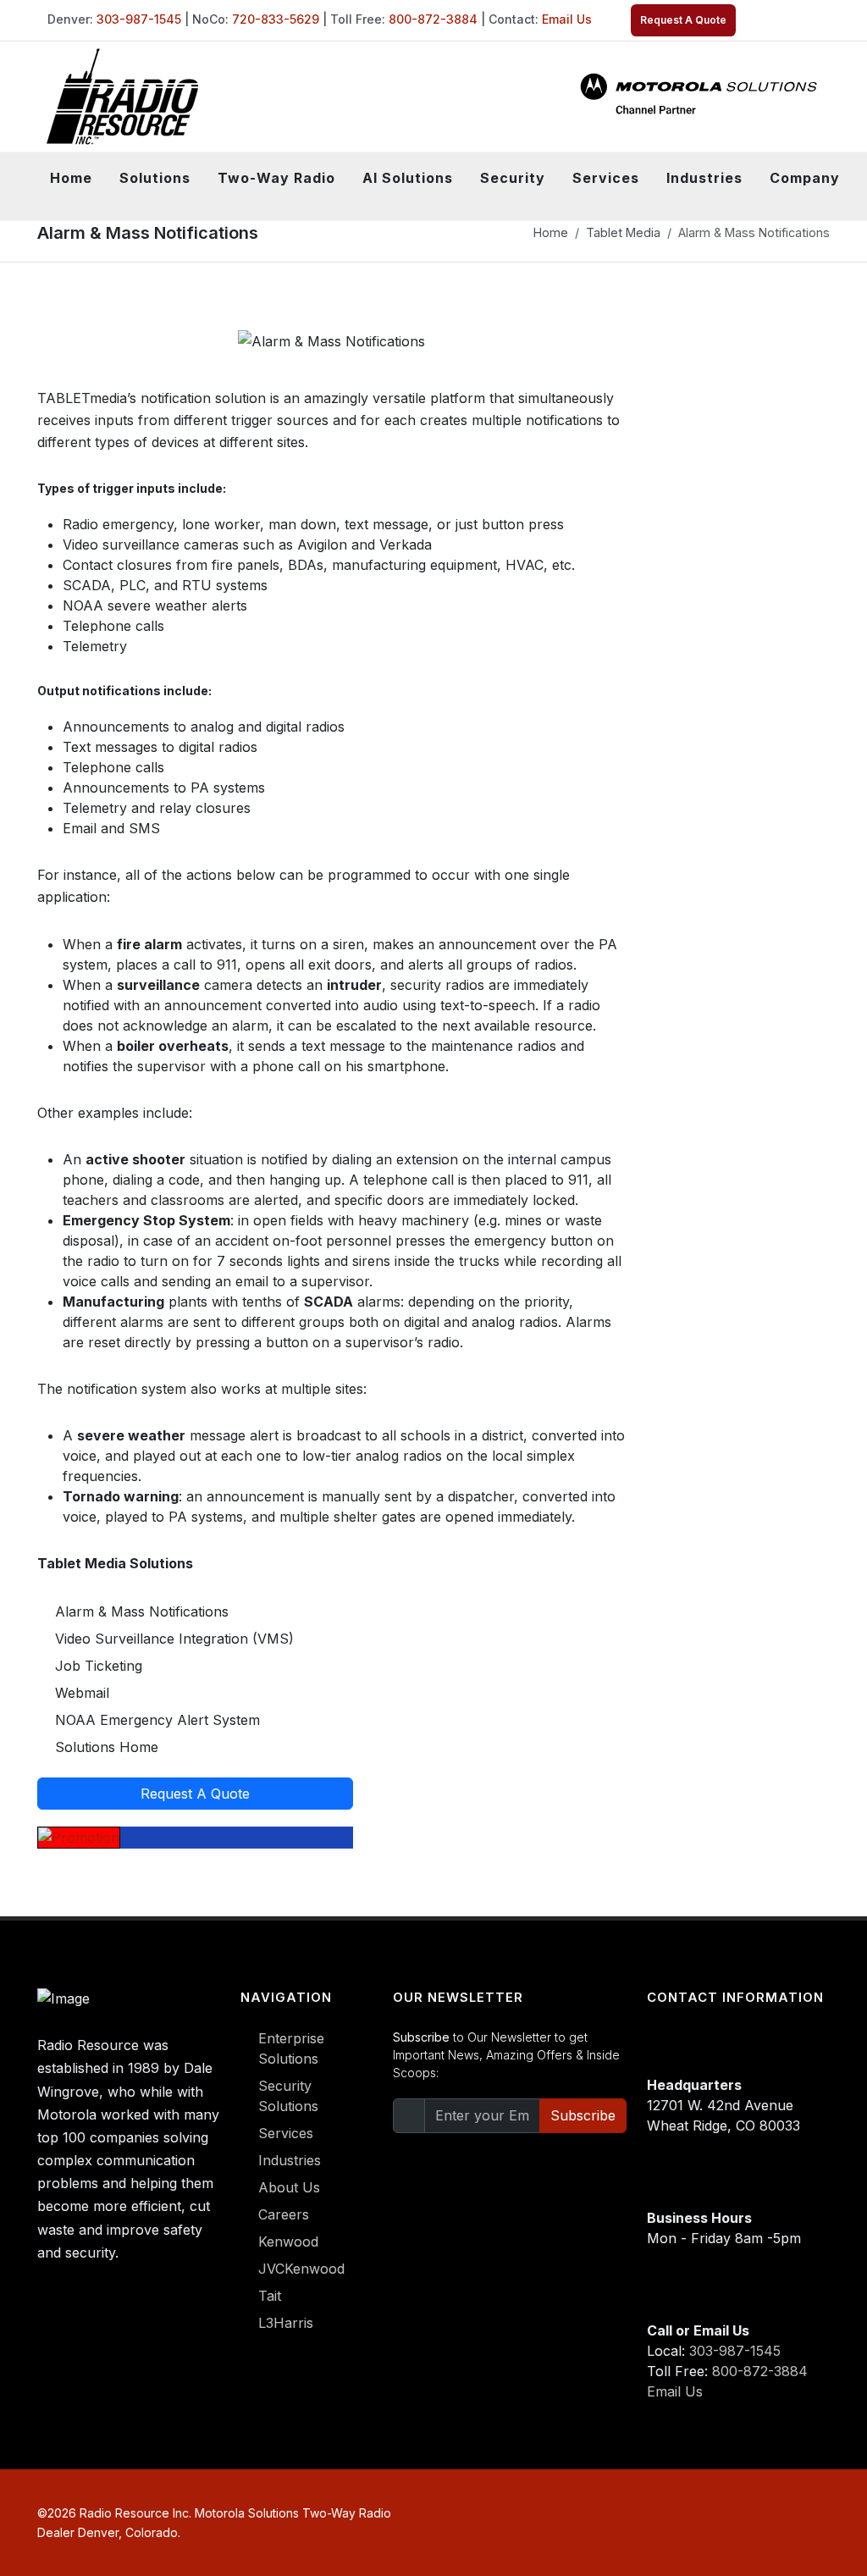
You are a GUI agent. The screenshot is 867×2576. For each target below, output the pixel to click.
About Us (289, 2187)
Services (286, 2133)
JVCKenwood (301, 2269)
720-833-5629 (276, 19)
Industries (290, 2160)
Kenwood (288, 2242)
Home (71, 178)
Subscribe (583, 2115)
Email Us (567, 19)
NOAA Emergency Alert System (157, 1720)
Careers (284, 2214)
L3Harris (286, 2323)
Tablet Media (623, 232)
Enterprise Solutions (291, 2048)
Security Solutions (288, 2096)
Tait (270, 2296)
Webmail (82, 1693)
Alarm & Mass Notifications (142, 1611)
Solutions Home (107, 1747)
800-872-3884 (433, 19)
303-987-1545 (139, 19)
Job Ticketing (99, 1666)
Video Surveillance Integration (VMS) (174, 1639)
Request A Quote (683, 20)
